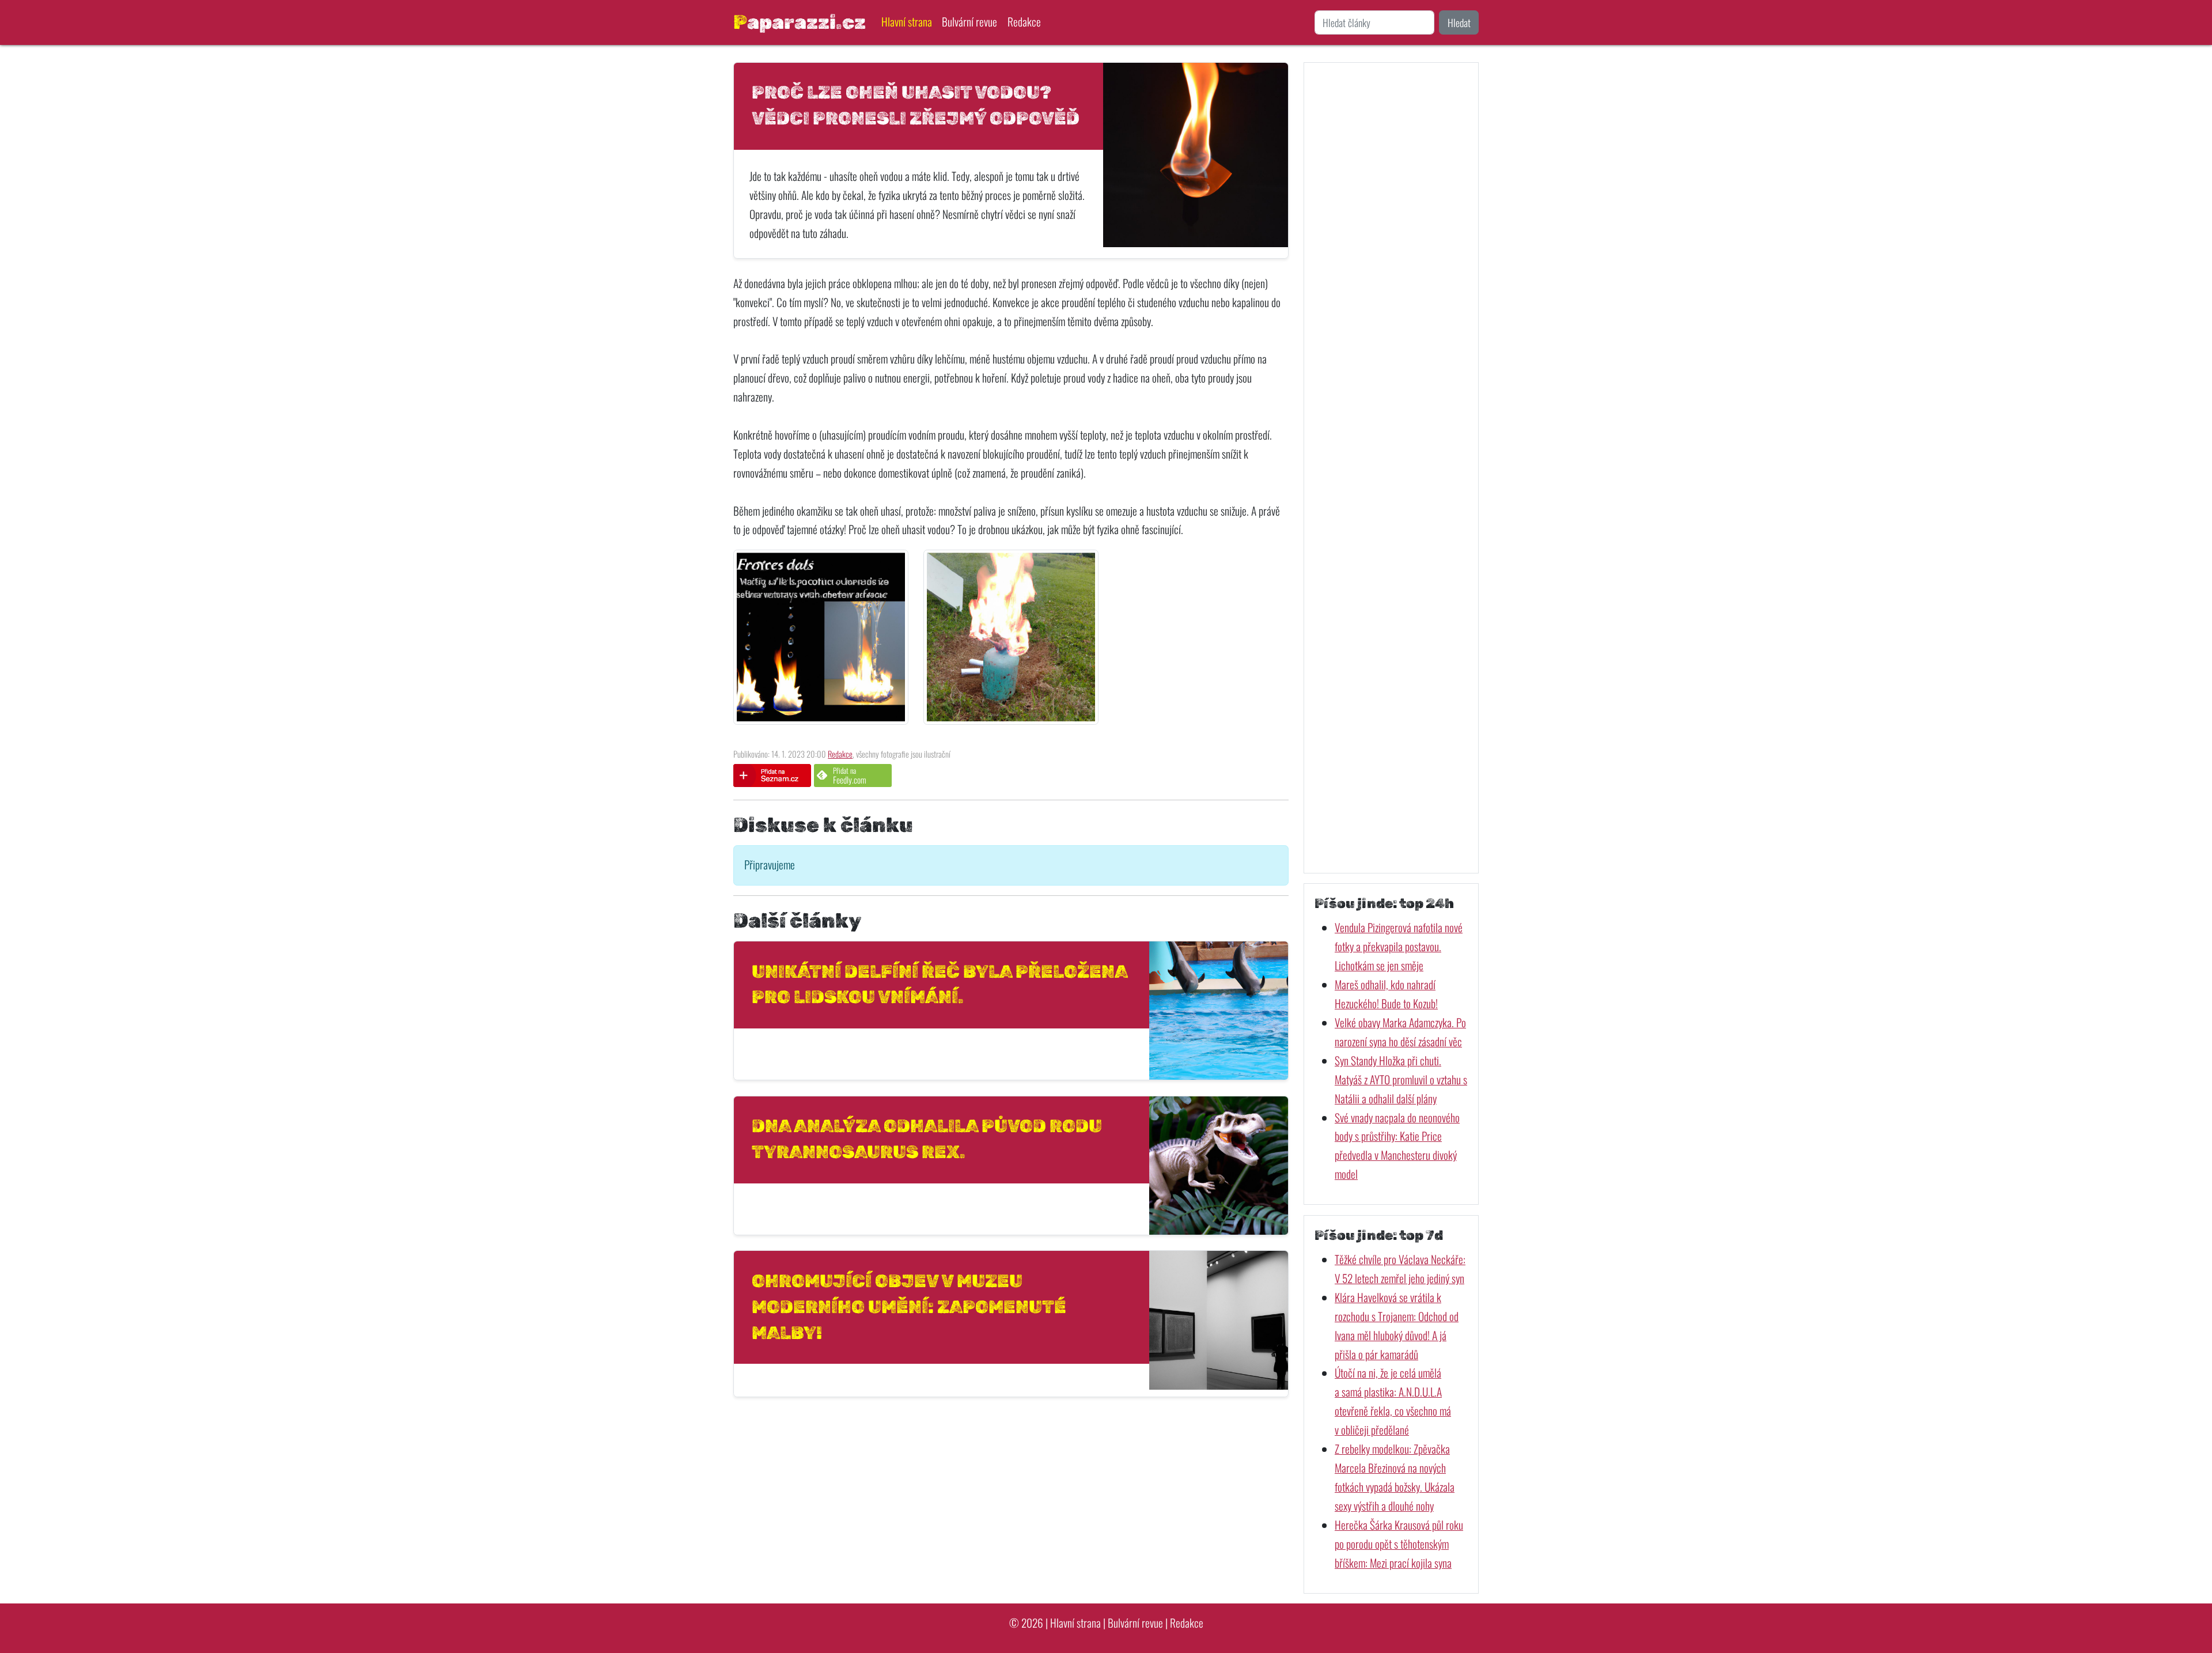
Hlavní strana (907, 22)
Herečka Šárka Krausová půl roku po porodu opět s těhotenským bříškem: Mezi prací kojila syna (1399, 1544)
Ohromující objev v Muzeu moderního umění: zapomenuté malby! (909, 1307)
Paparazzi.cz (800, 22)
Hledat (1459, 22)
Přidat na (850, 775)
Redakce (1024, 22)
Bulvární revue (969, 22)
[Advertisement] (1391, 468)
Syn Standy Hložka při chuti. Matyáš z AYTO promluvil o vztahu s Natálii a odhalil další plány (1401, 1079)
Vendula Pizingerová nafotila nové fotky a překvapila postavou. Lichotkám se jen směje (1399, 946)
